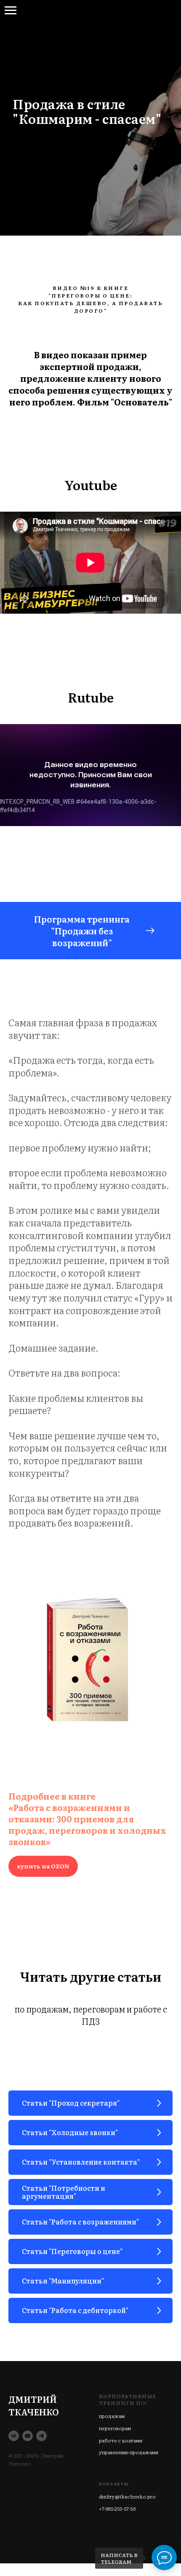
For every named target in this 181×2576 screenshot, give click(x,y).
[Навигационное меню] (11, 11)
